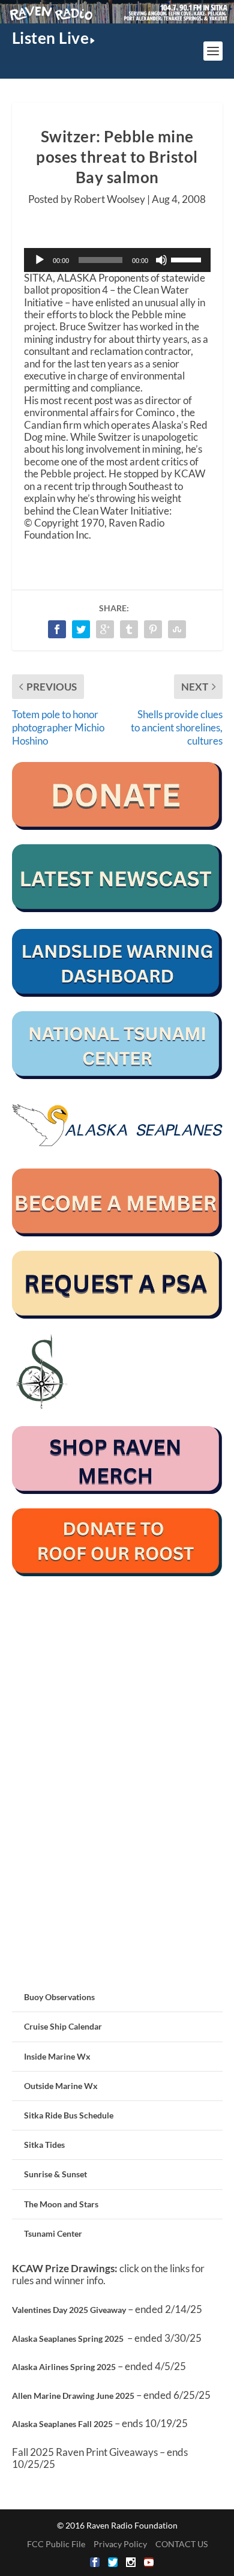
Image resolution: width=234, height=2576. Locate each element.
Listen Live (51, 38)
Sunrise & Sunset (55, 2174)
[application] (117, 260)
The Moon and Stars (61, 2204)
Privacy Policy (120, 2544)
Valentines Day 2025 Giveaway (69, 2310)
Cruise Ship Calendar (63, 2026)
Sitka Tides (44, 2145)
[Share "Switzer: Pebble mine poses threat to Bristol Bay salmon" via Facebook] (57, 629)
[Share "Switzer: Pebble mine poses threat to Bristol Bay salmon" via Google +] (105, 629)
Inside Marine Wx (57, 2056)
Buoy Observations (59, 1997)
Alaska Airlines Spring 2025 (64, 2367)
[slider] (188, 259)
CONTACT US (181, 2544)
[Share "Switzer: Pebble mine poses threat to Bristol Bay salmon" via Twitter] (81, 629)
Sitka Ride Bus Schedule (69, 2115)
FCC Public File (56, 2544)
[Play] (40, 260)
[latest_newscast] (117, 909)
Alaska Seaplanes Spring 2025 (68, 2339)
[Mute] (161, 260)
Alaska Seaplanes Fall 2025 (62, 2424)
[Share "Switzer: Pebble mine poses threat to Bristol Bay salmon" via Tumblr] (129, 629)
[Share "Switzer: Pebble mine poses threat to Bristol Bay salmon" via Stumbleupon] (177, 629)
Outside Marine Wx (61, 2086)
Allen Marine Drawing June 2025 (73, 2396)
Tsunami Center (53, 2233)
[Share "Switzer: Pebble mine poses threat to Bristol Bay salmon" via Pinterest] (153, 629)
